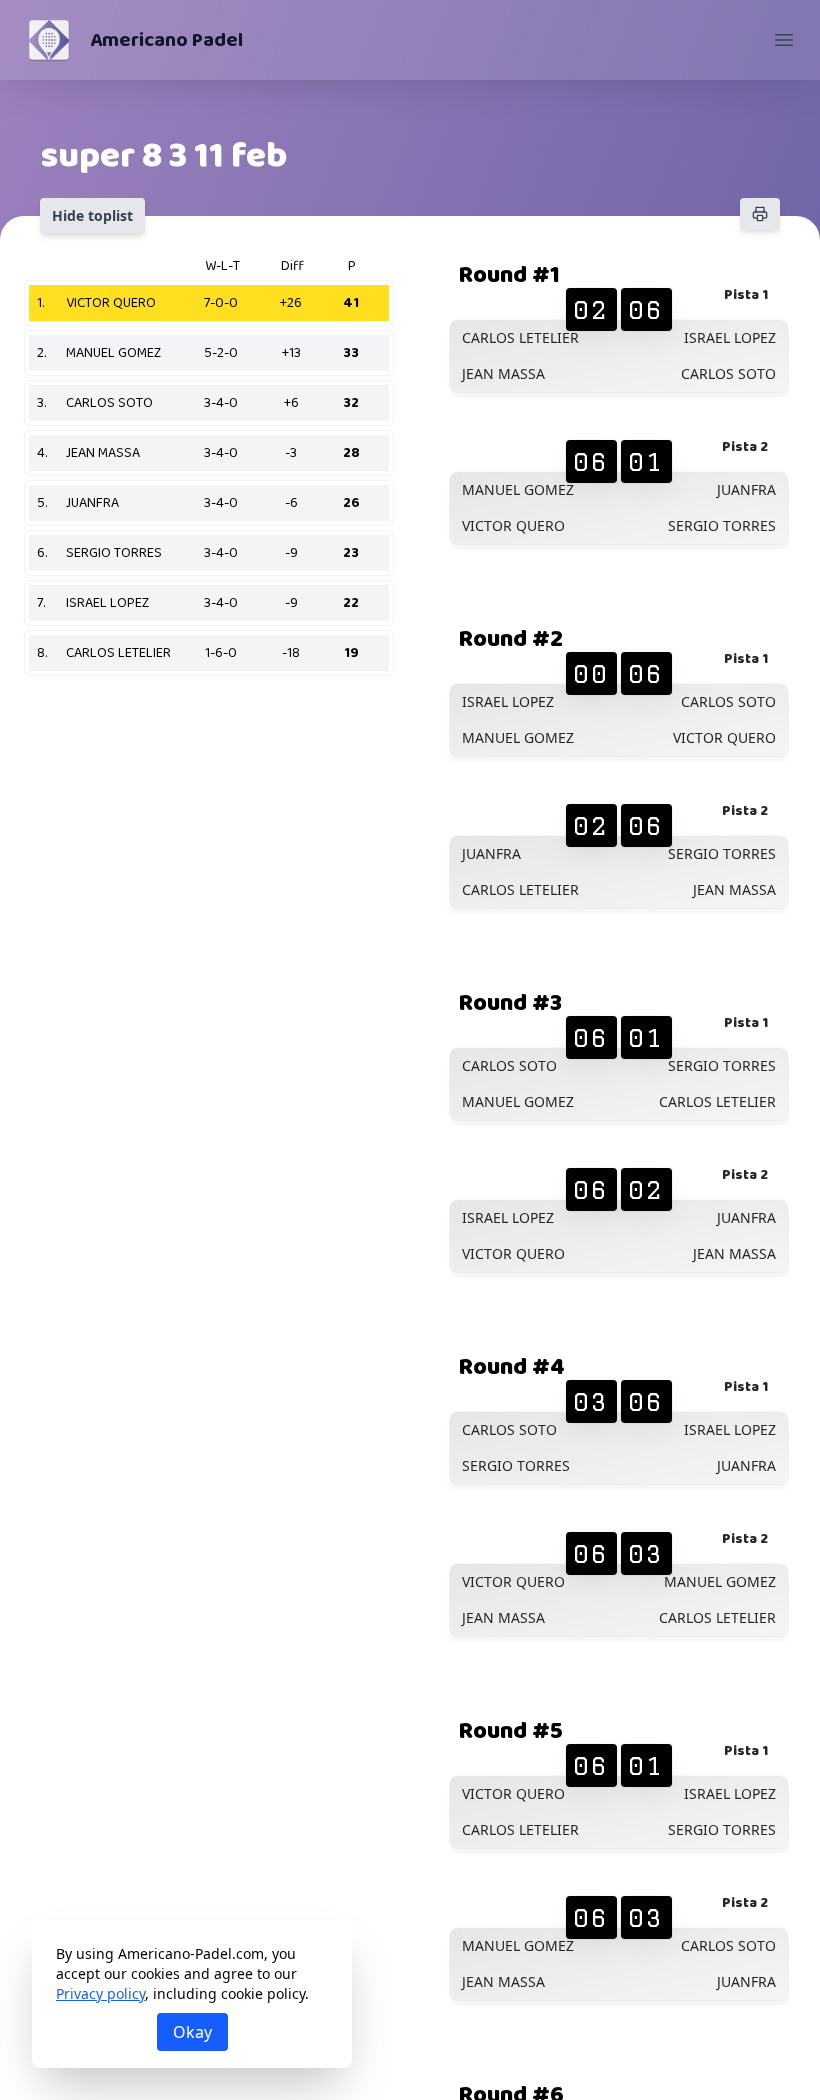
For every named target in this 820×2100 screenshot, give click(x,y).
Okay (192, 2032)
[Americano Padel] (49, 40)
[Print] (760, 214)
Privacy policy (100, 1993)
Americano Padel (166, 40)
